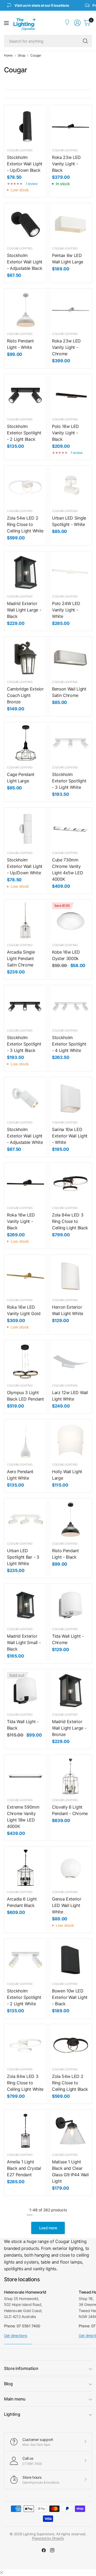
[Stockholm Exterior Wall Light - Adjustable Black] (25, 224)
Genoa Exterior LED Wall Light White (67, 1905)
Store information (21, 2368)
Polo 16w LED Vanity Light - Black (65, 433)
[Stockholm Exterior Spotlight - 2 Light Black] (25, 395)
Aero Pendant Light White (20, 1475)
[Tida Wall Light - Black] (25, 1691)
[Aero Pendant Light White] (25, 1441)
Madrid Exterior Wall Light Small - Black (24, 1642)
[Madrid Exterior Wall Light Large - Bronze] (71, 1691)
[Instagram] (52, 2550)
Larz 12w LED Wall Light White (70, 1396)
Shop (22, 55)
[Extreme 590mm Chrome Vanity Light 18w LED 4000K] (25, 1776)
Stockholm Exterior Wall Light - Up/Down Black (25, 164)
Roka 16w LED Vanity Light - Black (21, 1221)
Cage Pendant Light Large (21, 778)
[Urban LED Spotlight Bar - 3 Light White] (25, 1520)
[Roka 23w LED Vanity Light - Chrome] (71, 310)
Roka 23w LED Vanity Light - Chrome (66, 347)
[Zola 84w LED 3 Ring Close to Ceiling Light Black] (71, 1184)
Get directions (16, 2336)
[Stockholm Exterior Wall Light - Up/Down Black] (25, 126)
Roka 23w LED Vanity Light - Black (66, 164)
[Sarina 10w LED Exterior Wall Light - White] (71, 1098)
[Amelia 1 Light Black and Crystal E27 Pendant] (25, 2131)
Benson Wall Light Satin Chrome (69, 692)
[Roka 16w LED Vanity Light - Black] (25, 1184)
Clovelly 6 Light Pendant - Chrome (70, 1810)
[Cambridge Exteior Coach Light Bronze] (25, 658)
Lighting (12, 2414)
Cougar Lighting (20, 150)
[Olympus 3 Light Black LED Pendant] (25, 1362)
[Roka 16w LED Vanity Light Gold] (25, 1276)
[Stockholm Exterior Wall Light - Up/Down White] (25, 829)
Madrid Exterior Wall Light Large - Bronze (69, 1728)
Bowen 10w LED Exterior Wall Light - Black (70, 1997)
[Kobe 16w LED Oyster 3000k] (71, 921)
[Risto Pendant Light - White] (25, 310)
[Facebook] (44, 2550)
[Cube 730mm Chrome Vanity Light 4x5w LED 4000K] (71, 829)
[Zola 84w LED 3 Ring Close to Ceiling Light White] (25, 2045)
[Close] (2, 2573)
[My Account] (68, 23)
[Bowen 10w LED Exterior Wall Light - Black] (71, 1960)
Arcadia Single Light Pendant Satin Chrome (21, 958)
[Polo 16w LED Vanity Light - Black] (71, 395)
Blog (8, 2384)
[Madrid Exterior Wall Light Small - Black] (25, 1605)
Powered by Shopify (48, 2538)
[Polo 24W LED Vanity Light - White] (71, 572)
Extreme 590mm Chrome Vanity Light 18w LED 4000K (23, 1817)
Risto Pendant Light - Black (65, 1554)
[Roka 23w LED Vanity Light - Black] (71, 126)
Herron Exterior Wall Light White (68, 1310)
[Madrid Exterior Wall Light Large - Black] (25, 572)
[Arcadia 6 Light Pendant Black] (25, 1868)
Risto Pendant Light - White (20, 344)
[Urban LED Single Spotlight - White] (71, 487)
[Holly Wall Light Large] (71, 1441)
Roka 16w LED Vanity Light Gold (24, 1310)
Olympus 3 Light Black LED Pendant (25, 1396)
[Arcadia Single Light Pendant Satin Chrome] (25, 921)
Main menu (15, 2399)
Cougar (36, 55)
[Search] (85, 41)
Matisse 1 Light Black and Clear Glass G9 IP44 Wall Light (70, 2171)
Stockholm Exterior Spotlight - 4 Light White (69, 1044)
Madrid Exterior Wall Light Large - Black (24, 610)
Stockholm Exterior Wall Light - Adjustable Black (25, 262)
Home (8, 55)
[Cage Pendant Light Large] (25, 743)
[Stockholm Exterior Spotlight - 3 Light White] (71, 743)
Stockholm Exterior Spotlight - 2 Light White (24, 1997)
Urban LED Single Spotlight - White (69, 521)
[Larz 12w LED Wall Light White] (71, 1362)
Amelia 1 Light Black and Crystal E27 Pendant (24, 2168)
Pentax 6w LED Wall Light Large (68, 259)
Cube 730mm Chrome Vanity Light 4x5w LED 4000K (68, 869)
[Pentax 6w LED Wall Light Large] (71, 224)
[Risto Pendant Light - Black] (71, 1520)
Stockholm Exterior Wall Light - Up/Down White (25, 866)
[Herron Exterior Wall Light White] (71, 1276)
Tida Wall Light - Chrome (68, 1639)
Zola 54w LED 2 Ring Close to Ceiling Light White (25, 524)
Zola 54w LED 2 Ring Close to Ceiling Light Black (70, 2083)
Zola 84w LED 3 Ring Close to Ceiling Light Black (70, 1221)
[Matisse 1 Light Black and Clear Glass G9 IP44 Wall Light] (71, 2131)
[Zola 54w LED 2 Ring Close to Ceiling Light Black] (71, 2045)
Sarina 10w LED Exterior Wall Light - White (70, 1136)
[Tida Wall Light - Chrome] (71, 1605)
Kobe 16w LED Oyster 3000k (66, 955)
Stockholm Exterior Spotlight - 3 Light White (69, 781)
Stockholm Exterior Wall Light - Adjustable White (25, 1136)
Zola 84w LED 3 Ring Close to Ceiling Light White (25, 2083)
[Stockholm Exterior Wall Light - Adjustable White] (25, 1098)
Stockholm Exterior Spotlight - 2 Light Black (24, 433)
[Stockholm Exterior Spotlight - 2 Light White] (25, 1960)
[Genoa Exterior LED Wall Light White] (71, 1868)
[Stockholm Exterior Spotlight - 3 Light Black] (25, 1007)
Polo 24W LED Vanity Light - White (66, 610)
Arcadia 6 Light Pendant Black (22, 1902)
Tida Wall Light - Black (23, 1725)
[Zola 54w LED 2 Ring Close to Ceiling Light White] (25, 487)
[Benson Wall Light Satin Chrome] (71, 658)
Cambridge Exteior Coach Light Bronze (25, 695)
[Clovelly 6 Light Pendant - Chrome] (71, 1776)
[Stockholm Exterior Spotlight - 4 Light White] (71, 1007)
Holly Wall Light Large (67, 1475)
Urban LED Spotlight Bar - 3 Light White (23, 1557)
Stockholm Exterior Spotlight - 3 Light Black (24, 1044)
